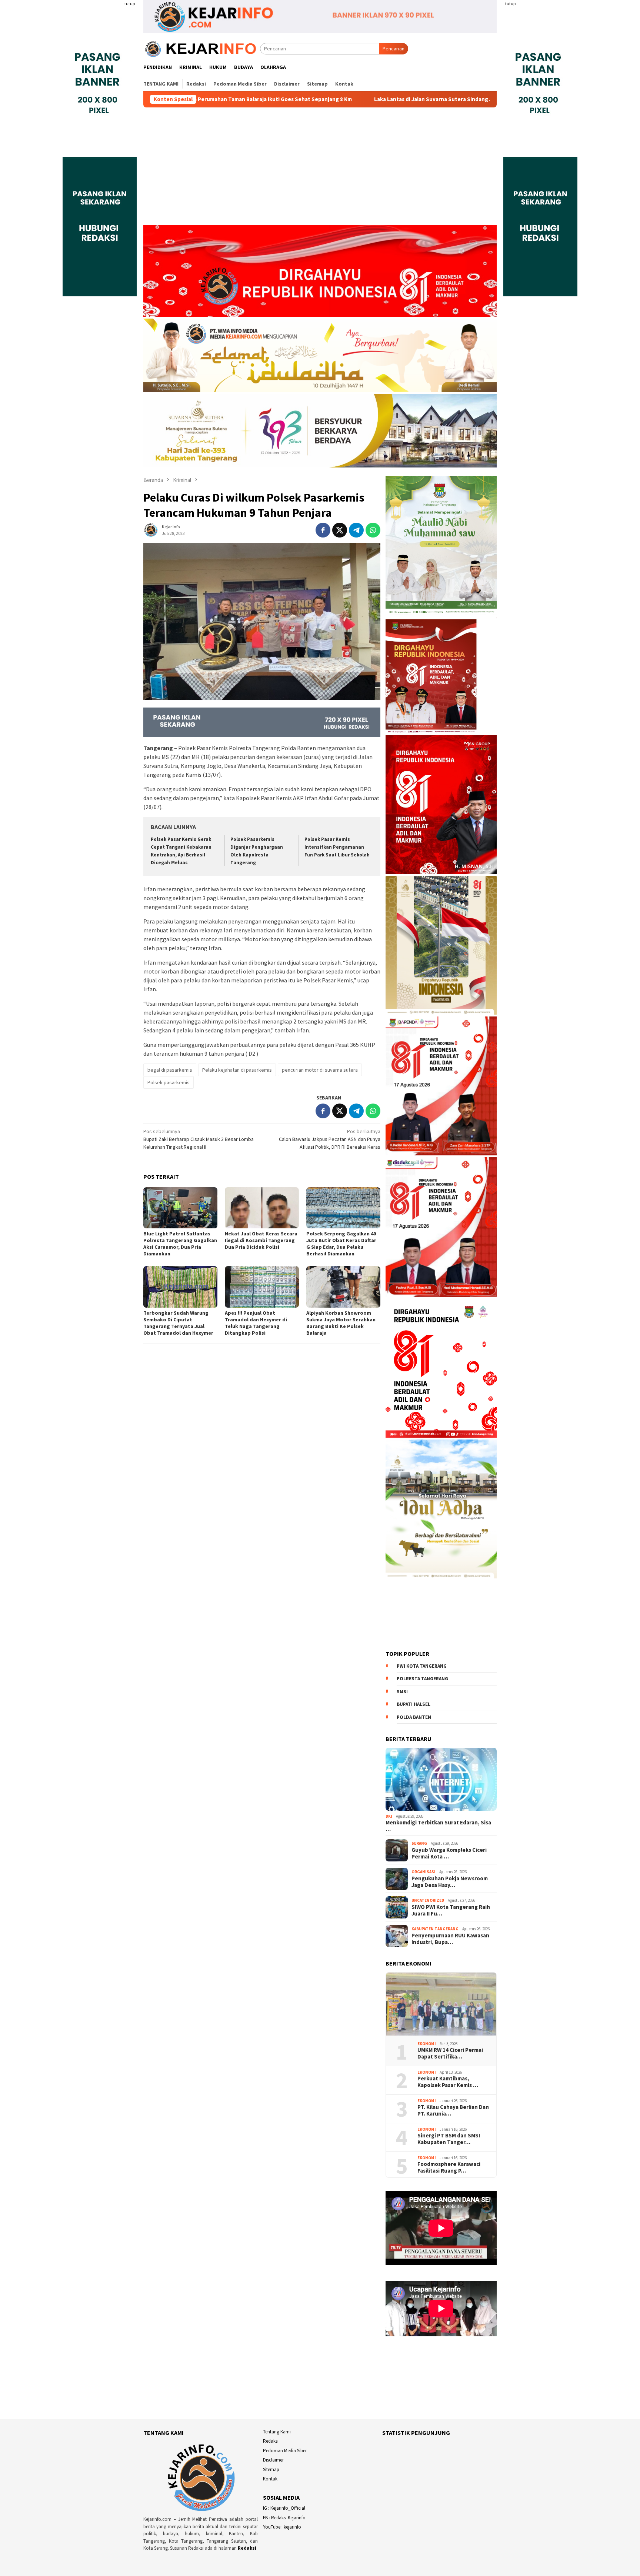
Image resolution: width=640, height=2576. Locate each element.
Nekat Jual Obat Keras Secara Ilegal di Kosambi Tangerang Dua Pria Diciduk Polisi (261, 1240)
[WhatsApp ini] (373, 530)
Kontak (270, 2479)
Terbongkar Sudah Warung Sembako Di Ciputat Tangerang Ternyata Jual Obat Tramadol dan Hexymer (178, 1323)
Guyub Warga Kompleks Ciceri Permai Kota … (449, 1853)
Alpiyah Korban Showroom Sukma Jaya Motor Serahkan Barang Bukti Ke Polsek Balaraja (341, 1323)
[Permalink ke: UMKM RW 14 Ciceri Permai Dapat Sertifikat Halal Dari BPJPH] (441, 2004)
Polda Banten (414, 1717)
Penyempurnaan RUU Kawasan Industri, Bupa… (450, 1939)
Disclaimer (273, 2460)
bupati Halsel (414, 1704)
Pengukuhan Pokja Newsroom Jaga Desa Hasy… (450, 1882)
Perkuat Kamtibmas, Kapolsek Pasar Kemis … (448, 2082)
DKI (389, 1816)
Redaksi (247, 2548)
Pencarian (394, 49)
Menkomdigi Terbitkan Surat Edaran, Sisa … (438, 1826)
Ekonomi (427, 2044)
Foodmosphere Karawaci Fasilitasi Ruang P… (449, 2167)
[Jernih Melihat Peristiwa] (202, 48)
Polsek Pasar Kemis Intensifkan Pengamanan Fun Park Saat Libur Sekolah (337, 847)
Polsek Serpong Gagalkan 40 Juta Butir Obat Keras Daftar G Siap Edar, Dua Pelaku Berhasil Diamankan (341, 1244)
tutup (130, 4)
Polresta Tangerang (422, 1679)
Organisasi (424, 1872)
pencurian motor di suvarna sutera (320, 1070)
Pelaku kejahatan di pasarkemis (237, 1070)
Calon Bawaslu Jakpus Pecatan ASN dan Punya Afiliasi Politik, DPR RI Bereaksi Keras (330, 1139)
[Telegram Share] (356, 530)
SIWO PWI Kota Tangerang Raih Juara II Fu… (451, 1910)
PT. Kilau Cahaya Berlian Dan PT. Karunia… (453, 2110)
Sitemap (271, 2470)
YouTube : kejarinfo (282, 2527)
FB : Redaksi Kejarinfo (284, 2518)
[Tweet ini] (340, 530)
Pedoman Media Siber (285, 2451)
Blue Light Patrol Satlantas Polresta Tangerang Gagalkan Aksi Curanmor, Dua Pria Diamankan (180, 1244)
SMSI (402, 1692)
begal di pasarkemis (170, 1070)
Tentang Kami (277, 2432)
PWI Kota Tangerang (422, 1666)
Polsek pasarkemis (169, 1082)
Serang (419, 1843)
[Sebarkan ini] (323, 530)
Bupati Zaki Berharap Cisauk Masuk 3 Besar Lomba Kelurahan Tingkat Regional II (199, 1139)
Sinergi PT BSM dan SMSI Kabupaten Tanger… (449, 2139)
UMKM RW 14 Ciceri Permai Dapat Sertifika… (450, 2053)
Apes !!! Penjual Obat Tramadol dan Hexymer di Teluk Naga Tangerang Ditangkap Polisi (256, 1323)
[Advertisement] (320, 170)
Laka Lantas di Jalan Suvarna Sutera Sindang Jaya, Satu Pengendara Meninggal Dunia (347, 99)
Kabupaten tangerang (435, 1929)
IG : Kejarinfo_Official (284, 2508)
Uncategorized (428, 1900)
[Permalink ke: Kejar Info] (151, 529)
